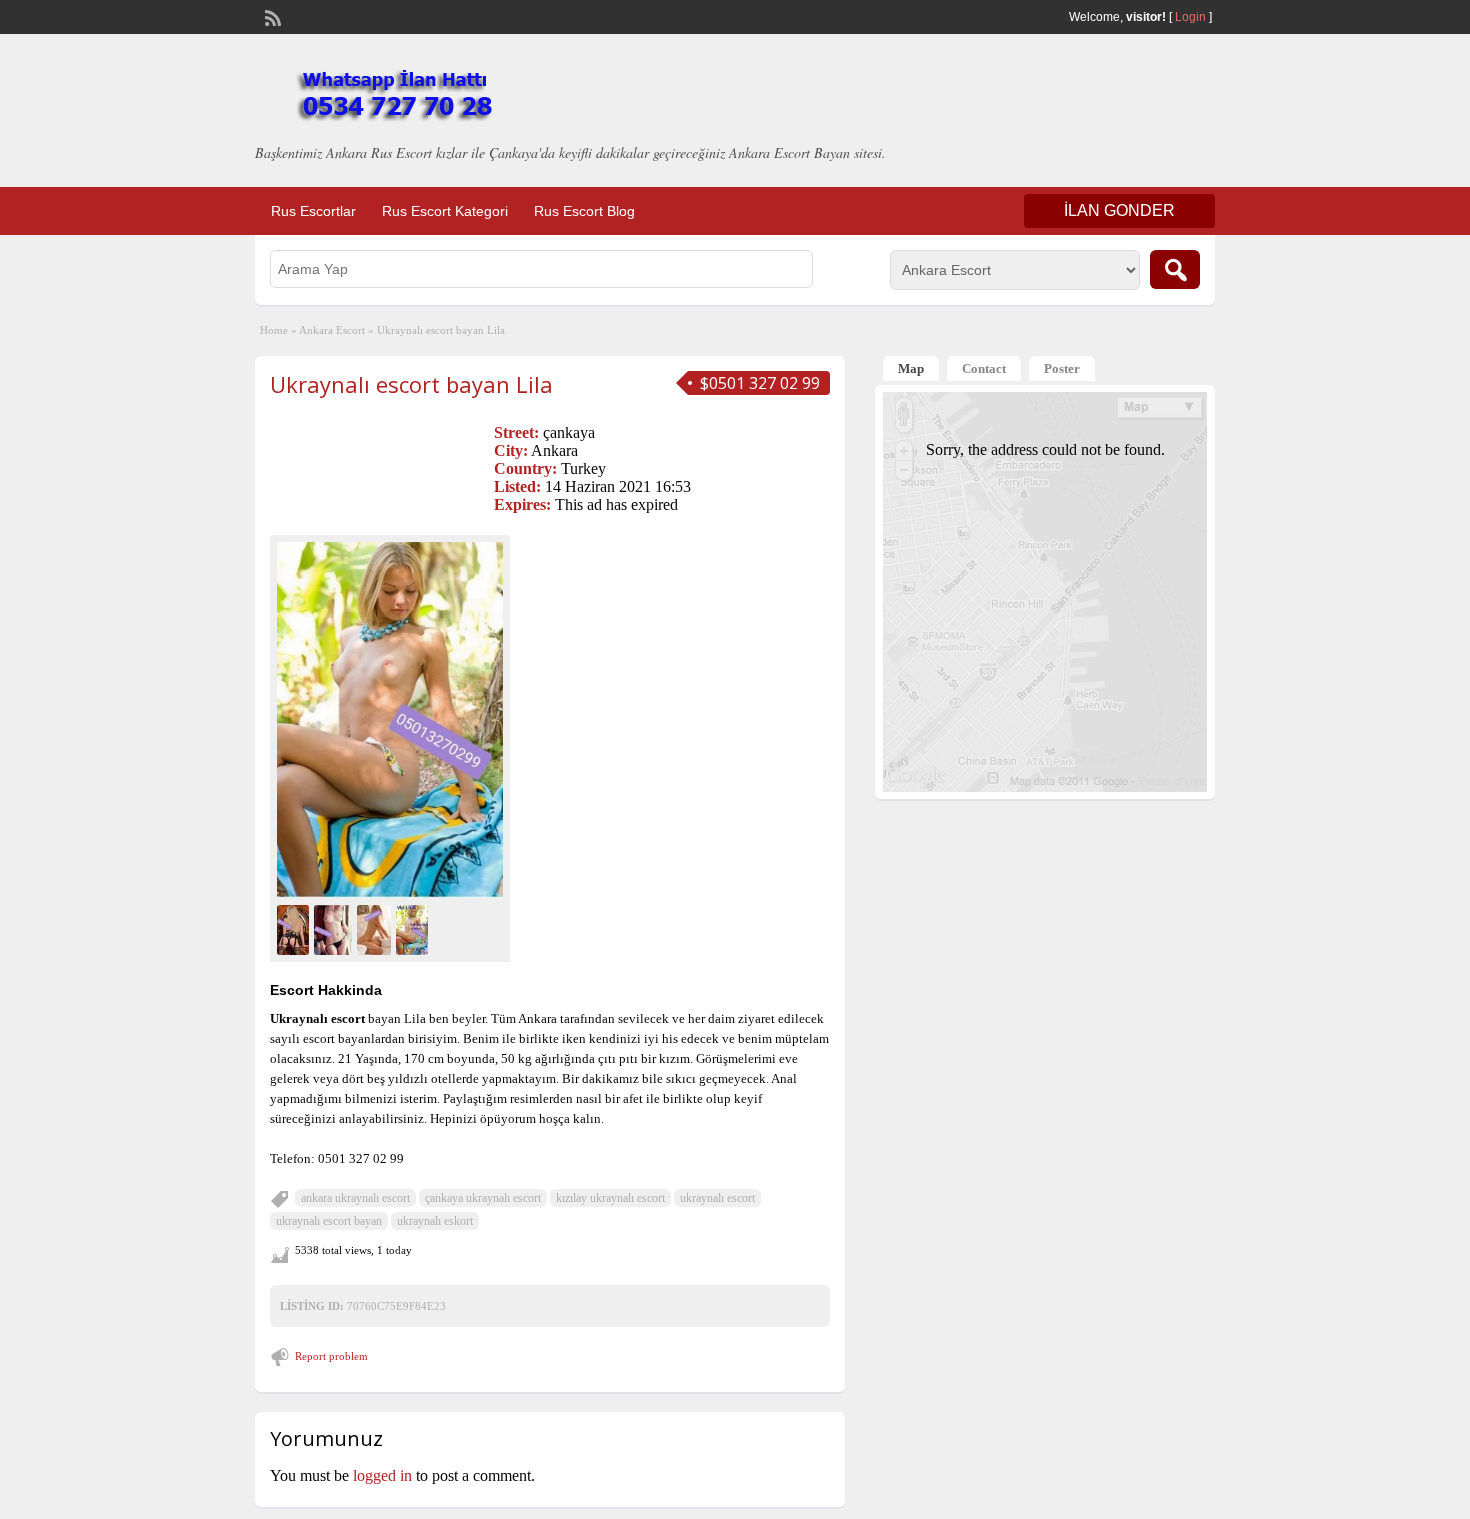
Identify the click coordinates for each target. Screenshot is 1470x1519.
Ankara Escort (332, 330)
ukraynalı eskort (435, 1221)
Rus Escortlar (313, 211)
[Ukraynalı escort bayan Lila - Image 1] (295, 927)
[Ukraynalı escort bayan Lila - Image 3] (376, 927)
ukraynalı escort (717, 1198)
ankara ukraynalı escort (355, 1198)
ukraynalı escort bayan (329, 1221)
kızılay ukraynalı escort (610, 1198)
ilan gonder (1119, 210)
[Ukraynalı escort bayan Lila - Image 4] (414, 927)
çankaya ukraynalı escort (483, 1198)
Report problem (331, 1356)
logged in (382, 1475)
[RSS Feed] (271, 16)
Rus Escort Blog (584, 211)
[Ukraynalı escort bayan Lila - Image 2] (335, 927)
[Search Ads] (1175, 269)
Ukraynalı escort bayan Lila (411, 384)
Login (1190, 17)
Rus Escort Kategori (445, 211)
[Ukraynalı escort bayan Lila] (390, 719)
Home (274, 330)
